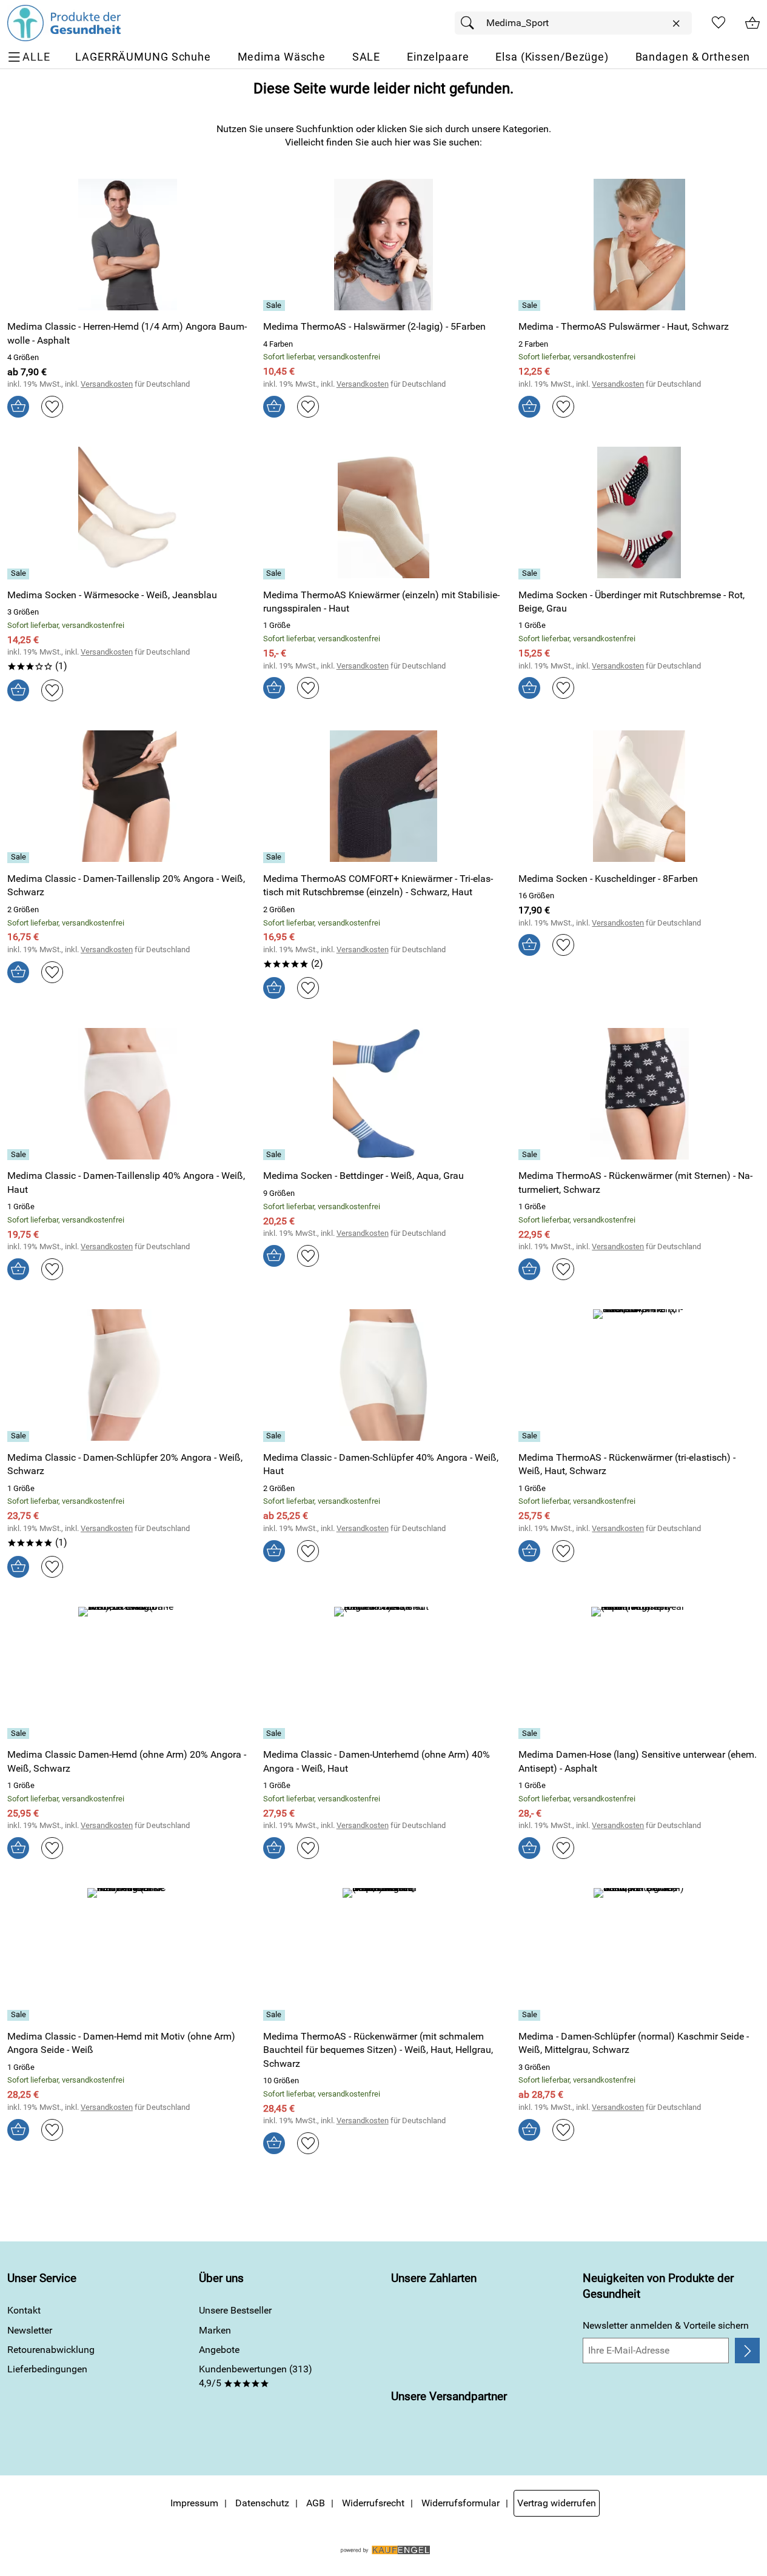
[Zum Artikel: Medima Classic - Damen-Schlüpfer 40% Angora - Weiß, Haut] (384, 1375)
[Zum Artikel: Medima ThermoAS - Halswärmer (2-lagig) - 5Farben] (384, 245)
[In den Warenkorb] (18, 407)
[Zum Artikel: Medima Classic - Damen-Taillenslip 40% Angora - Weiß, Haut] (128, 1094)
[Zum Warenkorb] (752, 23)
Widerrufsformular (461, 2503)
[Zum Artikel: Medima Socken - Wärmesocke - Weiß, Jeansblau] (128, 512)
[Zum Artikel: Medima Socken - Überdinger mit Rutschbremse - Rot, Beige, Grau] (639, 512)
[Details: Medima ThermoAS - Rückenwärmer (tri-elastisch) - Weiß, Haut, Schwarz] (531, 1436)
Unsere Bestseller (235, 2310)
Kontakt (24, 2310)
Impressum (194, 2503)
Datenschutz (262, 2503)
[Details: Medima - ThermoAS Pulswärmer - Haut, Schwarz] (531, 305)
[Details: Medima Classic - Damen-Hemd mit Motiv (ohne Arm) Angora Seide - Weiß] (20, 2015)
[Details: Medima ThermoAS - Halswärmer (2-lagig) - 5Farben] (276, 305)
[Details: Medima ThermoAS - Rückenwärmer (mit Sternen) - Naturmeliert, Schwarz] (531, 1155)
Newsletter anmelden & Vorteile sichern (666, 2325)
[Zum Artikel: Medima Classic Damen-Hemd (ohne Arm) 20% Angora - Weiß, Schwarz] (128, 1673)
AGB (316, 2503)
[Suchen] (471, 23)
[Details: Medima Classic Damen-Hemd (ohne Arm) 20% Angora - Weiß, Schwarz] (20, 1733)
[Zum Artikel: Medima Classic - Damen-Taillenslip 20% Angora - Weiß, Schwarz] (128, 796)
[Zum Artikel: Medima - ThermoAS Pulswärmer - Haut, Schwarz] (639, 245)
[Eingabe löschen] (676, 24)
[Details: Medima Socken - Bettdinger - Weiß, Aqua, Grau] (276, 1155)
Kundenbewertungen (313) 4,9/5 (256, 2376)
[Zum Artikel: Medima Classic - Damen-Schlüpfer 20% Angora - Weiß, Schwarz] (128, 1375)
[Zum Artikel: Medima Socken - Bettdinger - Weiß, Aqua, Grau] (384, 1094)
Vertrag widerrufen (557, 2503)
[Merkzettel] (718, 23)
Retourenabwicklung (51, 2350)
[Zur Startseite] (64, 23)
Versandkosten (107, 384)
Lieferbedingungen (47, 2369)
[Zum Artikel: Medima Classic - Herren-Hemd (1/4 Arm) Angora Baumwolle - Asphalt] (128, 245)
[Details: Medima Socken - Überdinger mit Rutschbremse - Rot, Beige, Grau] (531, 574)
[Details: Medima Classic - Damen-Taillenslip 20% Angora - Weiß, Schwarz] (20, 858)
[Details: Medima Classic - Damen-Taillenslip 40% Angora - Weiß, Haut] (20, 1155)
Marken (215, 2330)
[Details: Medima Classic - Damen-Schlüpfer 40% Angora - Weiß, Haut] (276, 1436)
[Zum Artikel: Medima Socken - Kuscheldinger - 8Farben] (639, 796)
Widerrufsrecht (373, 2503)
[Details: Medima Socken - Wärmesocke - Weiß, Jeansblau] (20, 574)
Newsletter (30, 2330)
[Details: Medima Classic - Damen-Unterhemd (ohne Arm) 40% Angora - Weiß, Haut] (276, 1733)
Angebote (219, 2350)
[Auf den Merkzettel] (52, 407)
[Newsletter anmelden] (747, 2351)
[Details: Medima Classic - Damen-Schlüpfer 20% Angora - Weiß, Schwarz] (20, 1436)
